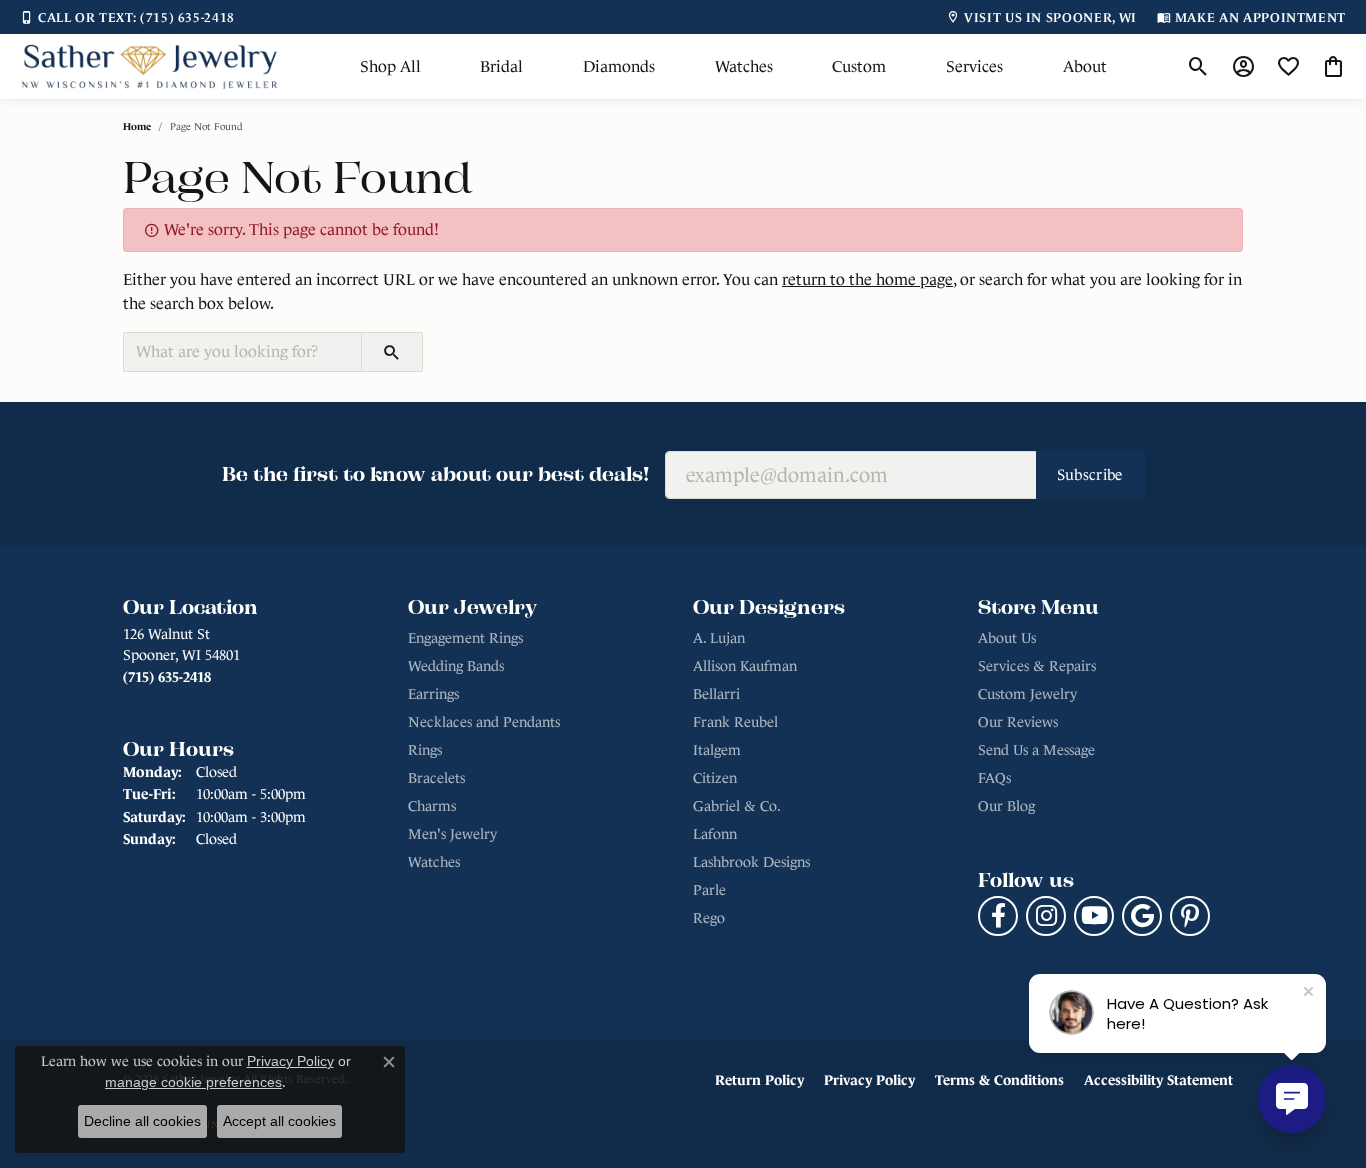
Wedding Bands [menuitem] (456, 666)
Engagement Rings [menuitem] (465, 638)
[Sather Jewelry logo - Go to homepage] (150, 66)
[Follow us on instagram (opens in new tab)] (1046, 916)
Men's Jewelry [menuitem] (452, 834)
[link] (127, 17)
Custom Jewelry (1027, 694)
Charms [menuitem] (432, 806)
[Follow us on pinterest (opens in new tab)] (1190, 916)
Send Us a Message (1036, 750)
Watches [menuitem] (434, 862)
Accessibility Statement (1158, 1080)
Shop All (390, 66)
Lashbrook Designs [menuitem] (751, 862)
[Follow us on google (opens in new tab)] (1142, 916)
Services (974, 66)
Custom (859, 66)
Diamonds (619, 66)
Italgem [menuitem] (717, 750)
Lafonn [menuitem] (715, 834)
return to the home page (867, 279)
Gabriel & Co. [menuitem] (737, 806)
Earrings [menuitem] (433, 694)
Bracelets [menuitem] (436, 778)
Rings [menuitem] (425, 750)
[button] (1198, 67)
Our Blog (1006, 806)
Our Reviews (1018, 722)
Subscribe (1090, 474)
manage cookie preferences (193, 1082)
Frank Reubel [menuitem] (735, 722)
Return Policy (759, 1080)
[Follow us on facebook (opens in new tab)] (998, 916)
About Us (1007, 638)
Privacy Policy (869, 1080)
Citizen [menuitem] (715, 778)
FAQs (994, 778)
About (1085, 66)
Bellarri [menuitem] (716, 694)
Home (137, 126)
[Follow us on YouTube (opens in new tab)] (1094, 916)
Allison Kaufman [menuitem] (745, 666)
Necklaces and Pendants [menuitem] (484, 722)
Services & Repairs (1037, 666)
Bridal (501, 66)
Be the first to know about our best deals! (435, 473)
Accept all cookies (279, 1121)
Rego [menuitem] (709, 918)
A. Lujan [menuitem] (719, 638)
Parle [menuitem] (709, 890)
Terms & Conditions (999, 1080)
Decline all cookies (142, 1121)
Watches (744, 66)
